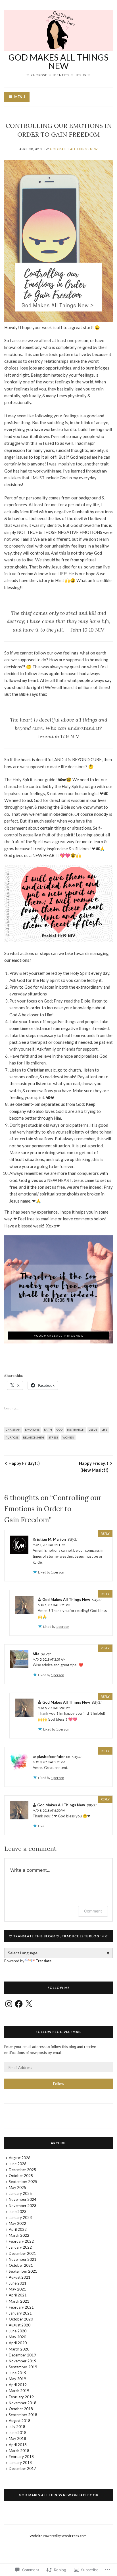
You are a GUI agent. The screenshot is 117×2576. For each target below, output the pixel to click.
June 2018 (18, 2433)
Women (68, 1437)
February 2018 (21, 2457)
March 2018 (19, 2451)
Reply (105, 1533)
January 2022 (20, 2247)
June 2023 (18, 2212)
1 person (58, 1572)
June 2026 (18, 2164)
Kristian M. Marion (49, 1539)
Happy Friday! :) (24, 1463)
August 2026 (20, 2158)
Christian (13, 1429)
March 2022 (19, 2235)
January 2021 (20, 2313)
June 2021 (18, 2283)
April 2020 (18, 2343)
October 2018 (21, 2409)
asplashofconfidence (51, 1757)
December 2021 (22, 2253)
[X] (29, 2004)
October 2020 (21, 2319)
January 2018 (20, 2463)
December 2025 (22, 2170)
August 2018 (20, 2421)
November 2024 (23, 2199)
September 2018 (23, 2415)
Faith (48, 1429)
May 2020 (17, 2337)
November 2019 (23, 2361)
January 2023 (20, 2217)
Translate (44, 1961)
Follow (59, 2084)
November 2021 (23, 2259)
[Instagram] (9, 2004)
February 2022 (21, 2241)
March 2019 (19, 2391)
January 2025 (20, 2193)
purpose (12, 1437)
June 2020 (18, 2331)
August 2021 (20, 2277)
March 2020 (19, 2349)
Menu (20, 97)
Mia (36, 1654)
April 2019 (18, 2385)
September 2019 (23, 2367)
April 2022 (18, 2229)
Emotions (32, 1429)
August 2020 (20, 2325)
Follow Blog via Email (59, 2032)
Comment (93, 1911)
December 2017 (22, 2468)
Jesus (93, 1429)
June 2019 (18, 2373)
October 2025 (21, 2176)
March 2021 (19, 2301)
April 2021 (18, 2295)
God (59, 1429)
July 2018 (17, 2427)
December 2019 (22, 2355)
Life (105, 1429)
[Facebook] (19, 2004)
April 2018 (18, 2445)
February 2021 (21, 2307)
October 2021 (21, 2265)
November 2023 (23, 2206)
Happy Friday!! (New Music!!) (94, 1467)
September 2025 (23, 2182)
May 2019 (17, 2379)
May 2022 (17, 2223)
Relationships (34, 1437)
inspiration (76, 1429)
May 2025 (17, 2188)
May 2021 (17, 2289)
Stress (53, 1437)
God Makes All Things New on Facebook (58, 2495)
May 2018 (17, 2438)
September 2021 (23, 2271)
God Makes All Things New (58, 61)
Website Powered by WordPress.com (58, 2536)
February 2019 (21, 2397)
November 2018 (23, 2403)
